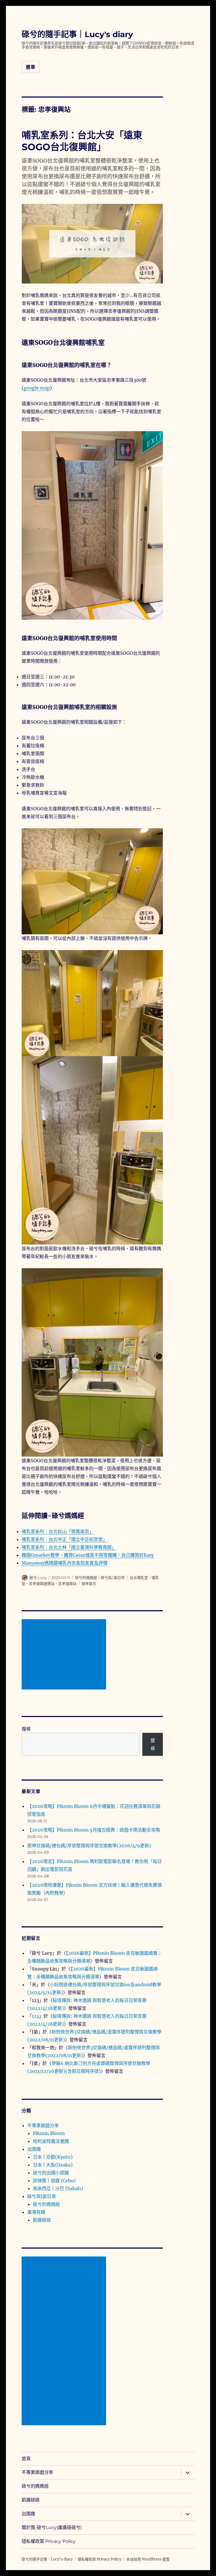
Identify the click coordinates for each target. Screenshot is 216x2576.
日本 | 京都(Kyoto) (53, 2157)
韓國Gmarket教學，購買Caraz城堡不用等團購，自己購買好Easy (88, 1555)
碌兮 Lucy (38, 1578)
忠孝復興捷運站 (42, 1583)
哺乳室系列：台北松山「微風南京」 (58, 1531)
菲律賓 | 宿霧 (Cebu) (54, 2181)
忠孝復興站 (67, 1583)
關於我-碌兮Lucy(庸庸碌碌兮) (52, 2527)
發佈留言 (89, 1583)
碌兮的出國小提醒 (51, 2173)
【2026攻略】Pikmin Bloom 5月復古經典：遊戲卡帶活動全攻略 (94, 1830)
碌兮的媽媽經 (86, 1578)
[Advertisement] (65, 1655)
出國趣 (34, 2149)
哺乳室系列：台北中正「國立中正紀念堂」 (64, 1539)
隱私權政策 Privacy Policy (49, 2541)
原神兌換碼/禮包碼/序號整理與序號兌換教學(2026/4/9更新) (89, 1846)
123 (35, 2016)
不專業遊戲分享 (43, 2125)
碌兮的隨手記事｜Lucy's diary (77, 34)
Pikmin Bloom (49, 2133)
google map (37, 388)
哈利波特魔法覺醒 (51, 2141)
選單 (31, 67)
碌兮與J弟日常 (113, 1578)
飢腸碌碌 (42, 2220)
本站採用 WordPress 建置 (148, 2559)
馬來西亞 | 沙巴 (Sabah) (58, 2188)
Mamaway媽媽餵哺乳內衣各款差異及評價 (65, 1563)
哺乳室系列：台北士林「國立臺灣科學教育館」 (69, 1547)
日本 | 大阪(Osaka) (53, 2165)
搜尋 (26, 1729)
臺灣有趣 (36, 2212)
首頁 (26, 2459)
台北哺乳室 (139, 1578)
